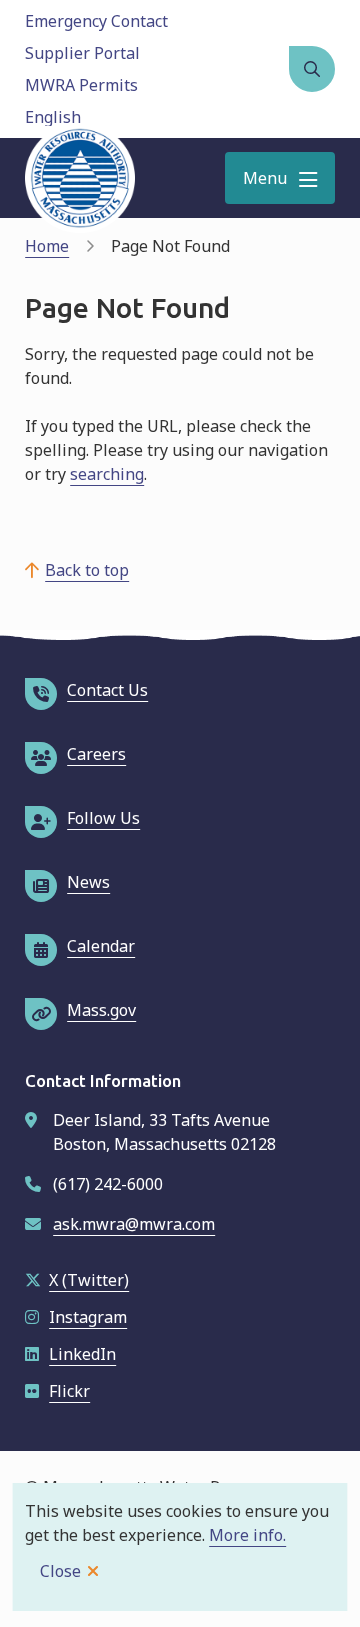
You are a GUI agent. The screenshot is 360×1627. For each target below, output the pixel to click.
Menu (265, 178)
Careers (96, 754)
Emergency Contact (96, 21)
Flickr (69, 1391)
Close (60, 1571)
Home (47, 246)
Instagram (88, 1317)
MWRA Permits (81, 85)
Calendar (101, 946)
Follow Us (103, 818)
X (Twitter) (89, 1280)
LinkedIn (82, 1354)
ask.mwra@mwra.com (134, 1224)
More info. (247, 1535)
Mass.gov (101, 1010)
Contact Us (107, 690)
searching (107, 474)
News (88, 882)
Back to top (87, 570)
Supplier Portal (82, 53)
